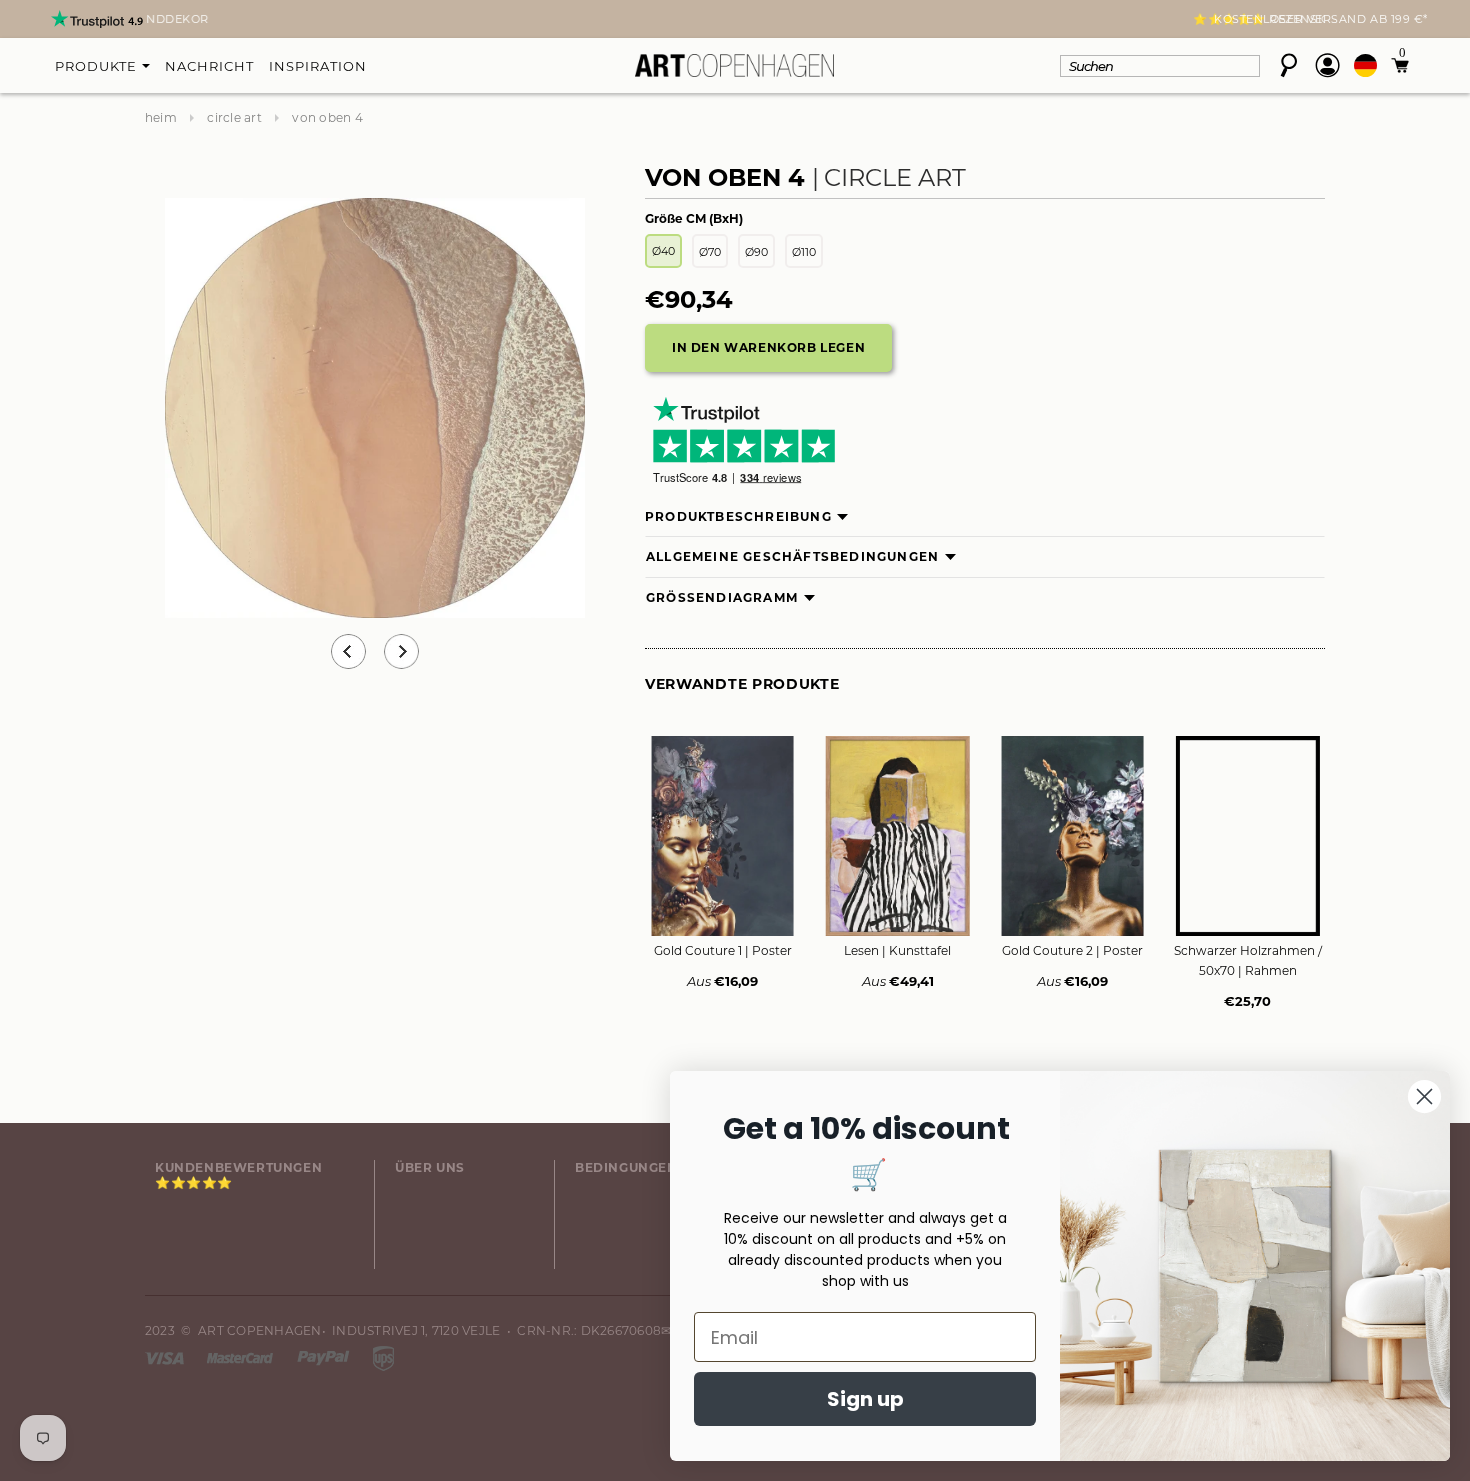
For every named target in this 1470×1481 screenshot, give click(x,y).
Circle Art (234, 117)
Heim (161, 117)
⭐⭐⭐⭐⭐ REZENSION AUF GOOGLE (735, 19)
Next (157, 21)
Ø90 (756, 252)
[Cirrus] (383, 1356)
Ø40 (663, 251)
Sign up (865, 1399)
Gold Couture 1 (723, 950)
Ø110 (804, 252)
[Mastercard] (241, 1356)
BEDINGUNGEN (626, 1167)
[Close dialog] (1424, 1096)
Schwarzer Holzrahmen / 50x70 (1248, 960)
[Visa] (166, 1356)
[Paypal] (325, 1356)
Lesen (897, 950)
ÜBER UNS (430, 1167)
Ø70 (710, 252)
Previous (348, 651)
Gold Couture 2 (1072, 950)
